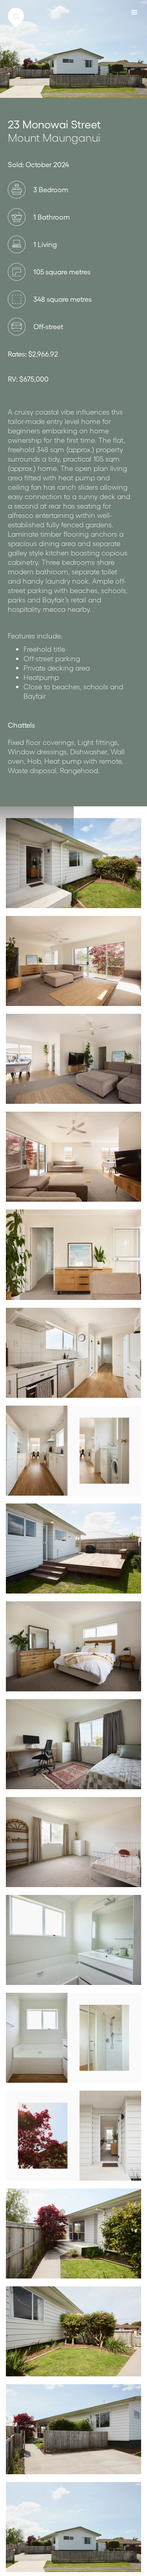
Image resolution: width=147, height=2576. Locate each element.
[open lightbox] (73, 863)
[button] (135, 12)
